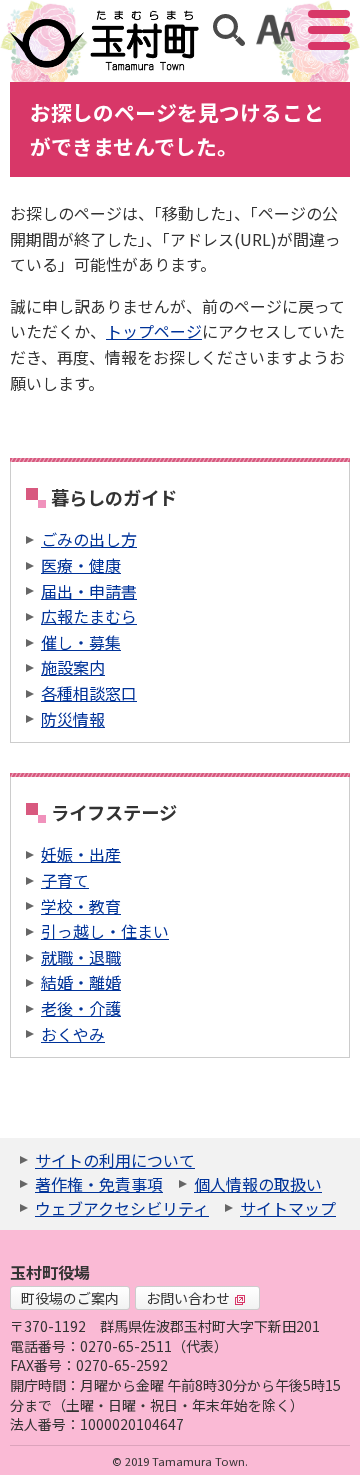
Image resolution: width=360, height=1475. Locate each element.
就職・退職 (81, 957)
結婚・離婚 (81, 982)
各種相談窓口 (89, 693)
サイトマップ (288, 1208)
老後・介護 (81, 1008)
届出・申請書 (89, 591)
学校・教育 (81, 906)
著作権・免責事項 (99, 1184)
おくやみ (73, 1034)
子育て (65, 880)
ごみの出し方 (89, 539)
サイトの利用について (115, 1160)
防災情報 (73, 719)
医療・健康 (81, 565)
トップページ (154, 331)
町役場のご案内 (70, 1298)
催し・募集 (81, 642)
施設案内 (73, 667)
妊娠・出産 (81, 854)
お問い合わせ (188, 1298)
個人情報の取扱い (258, 1184)
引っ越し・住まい (105, 931)
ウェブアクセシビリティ (122, 1208)
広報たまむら (89, 616)
